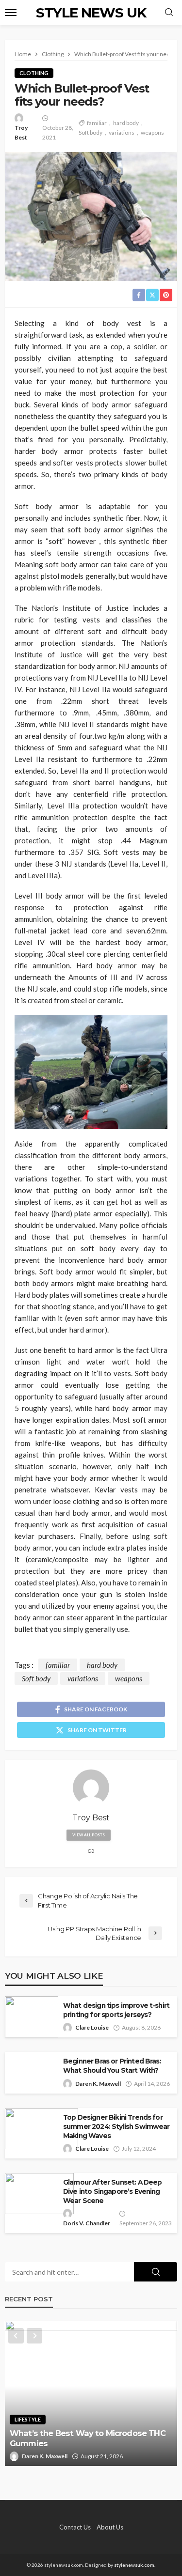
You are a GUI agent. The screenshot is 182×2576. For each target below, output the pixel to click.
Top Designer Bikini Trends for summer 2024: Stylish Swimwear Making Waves (116, 2126)
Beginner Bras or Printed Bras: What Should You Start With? (112, 2066)
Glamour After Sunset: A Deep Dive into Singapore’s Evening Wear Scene (112, 2191)
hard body (126, 123)
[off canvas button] (11, 13)
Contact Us (75, 2527)
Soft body (91, 132)
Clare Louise (92, 2027)
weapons (152, 132)
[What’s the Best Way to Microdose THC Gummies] (91, 2393)
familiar (97, 123)
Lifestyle (28, 2419)
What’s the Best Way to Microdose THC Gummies (88, 2438)
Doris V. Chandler (87, 2223)
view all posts (89, 1835)
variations (122, 132)
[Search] (169, 13)
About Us (110, 2527)
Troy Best (21, 132)
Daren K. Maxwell (98, 2084)
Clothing (34, 73)
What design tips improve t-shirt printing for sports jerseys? (116, 2010)
